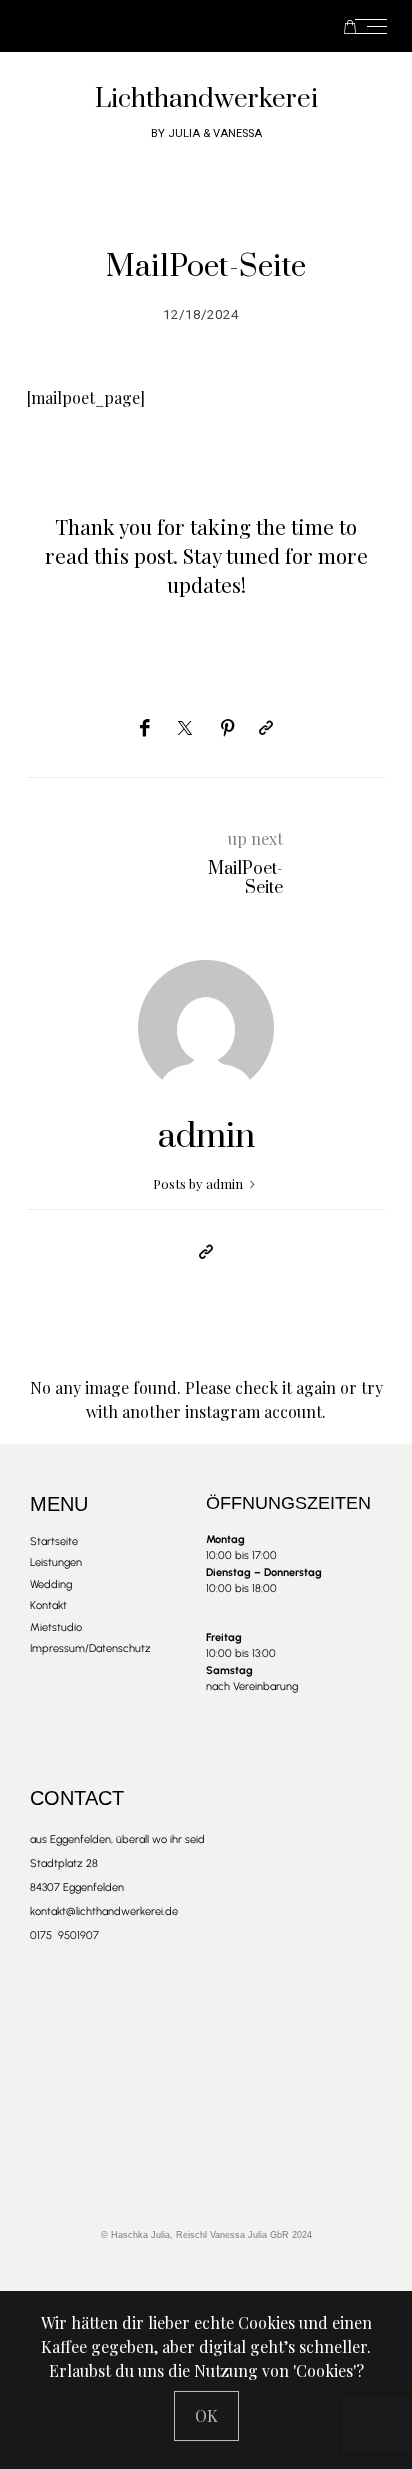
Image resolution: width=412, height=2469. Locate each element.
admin (206, 1137)
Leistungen (181, 26)
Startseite (171, 26)
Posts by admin (199, 1183)
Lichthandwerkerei (206, 99)
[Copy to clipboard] (266, 728)
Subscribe (221, 26)
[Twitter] (185, 729)
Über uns (201, 26)
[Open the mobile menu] (377, 26)
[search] (236, 26)
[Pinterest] (228, 728)
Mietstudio (211, 26)
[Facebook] (144, 728)
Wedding (191, 26)
